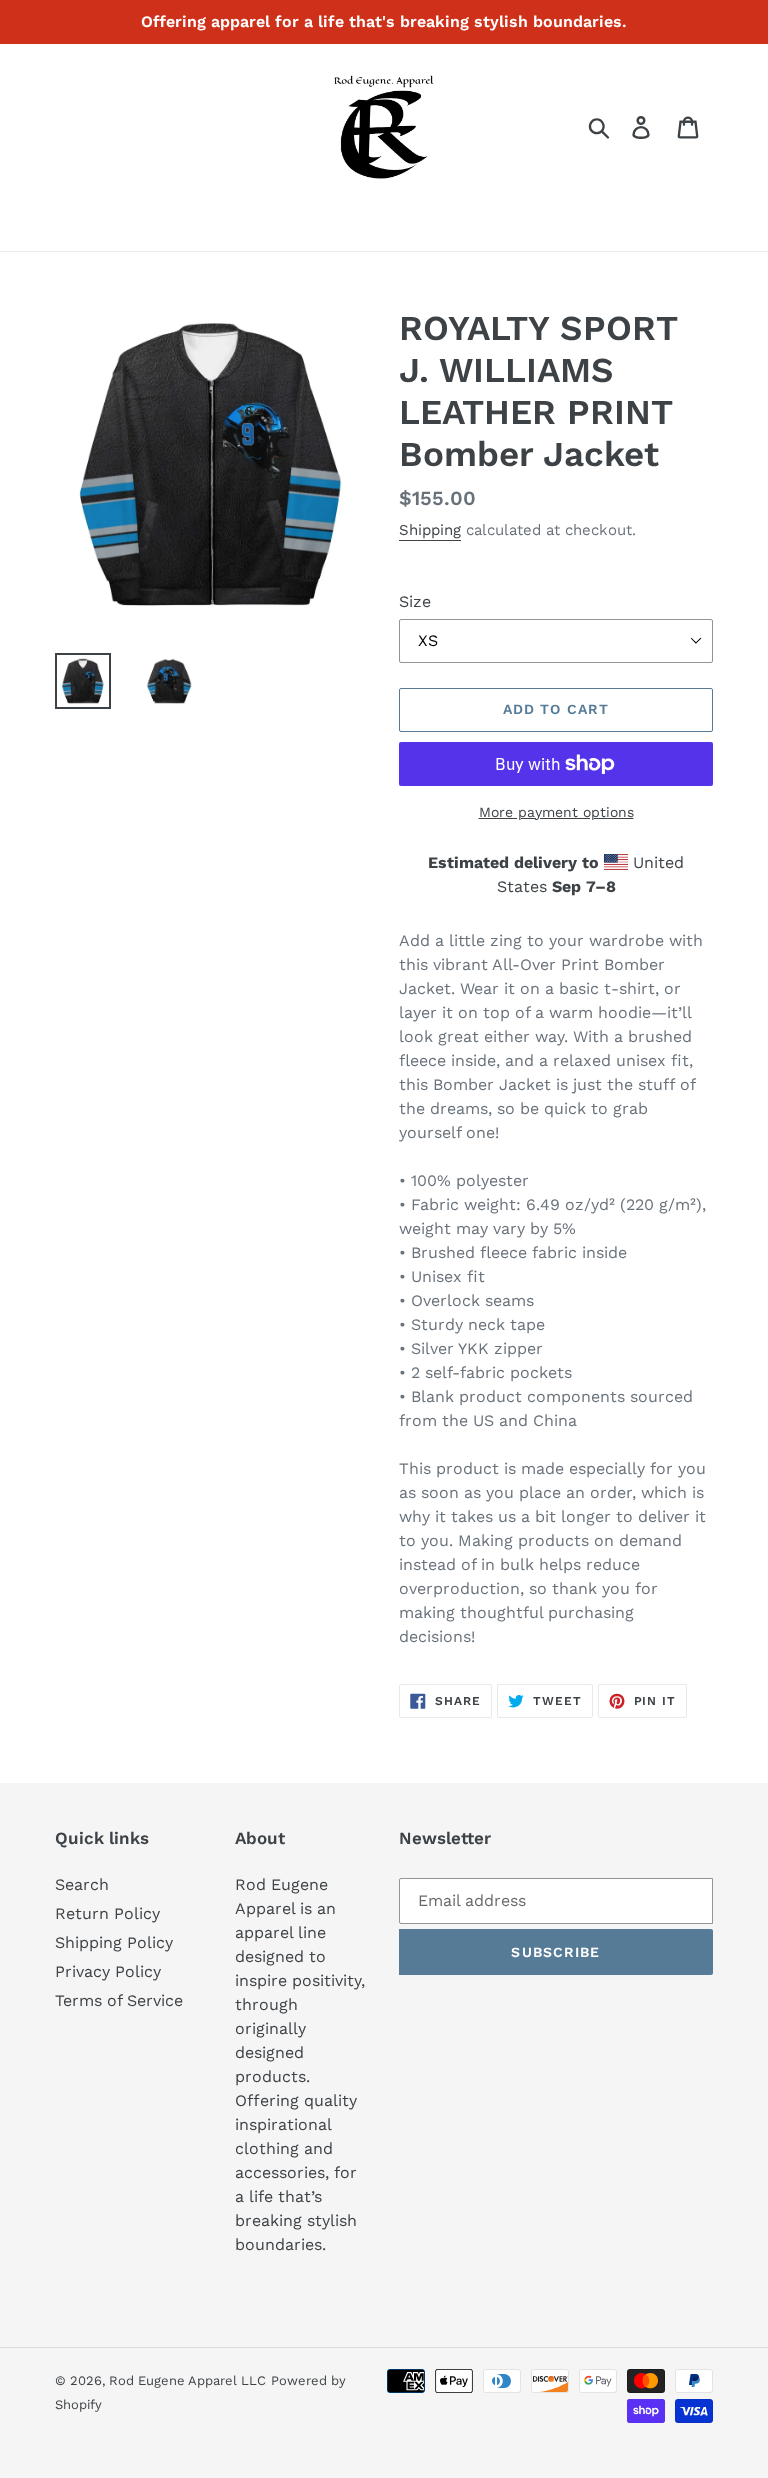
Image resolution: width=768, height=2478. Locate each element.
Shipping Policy (114, 1942)
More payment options (556, 812)
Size (415, 601)
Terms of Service (119, 2000)
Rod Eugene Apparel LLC (187, 2380)
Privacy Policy (108, 1971)
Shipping (430, 530)
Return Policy (107, 1913)
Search (82, 1884)
